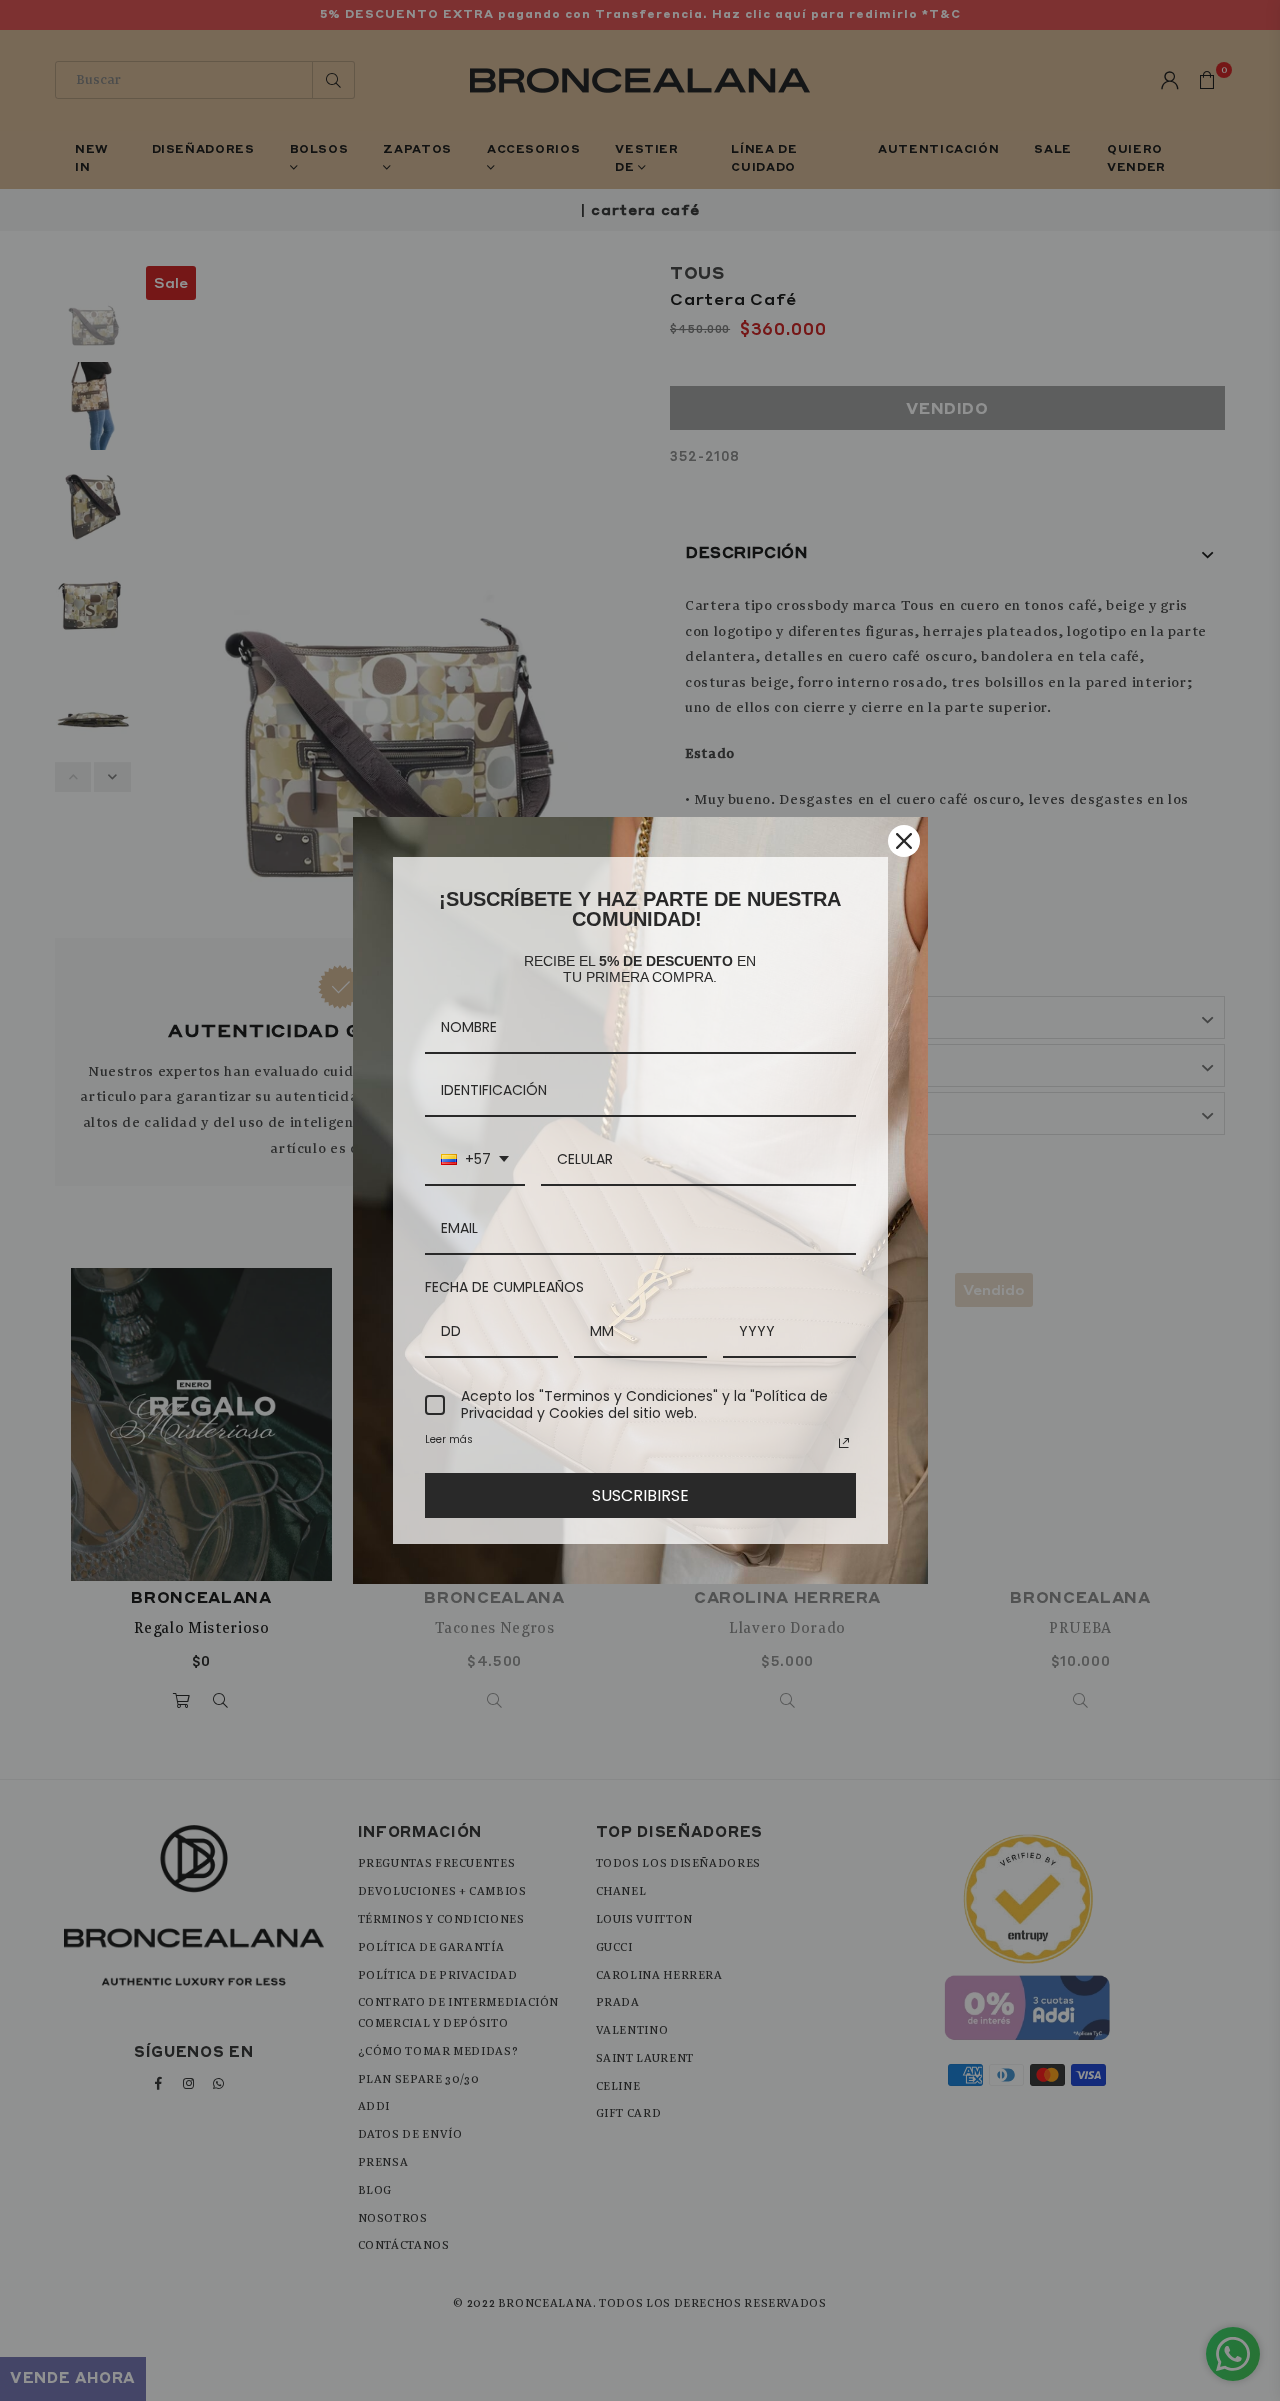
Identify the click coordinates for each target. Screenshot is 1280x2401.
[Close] (904, 841)
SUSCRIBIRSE (640, 1495)
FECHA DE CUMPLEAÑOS (504, 1287)
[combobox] (475, 1160)
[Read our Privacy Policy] (844, 1443)
